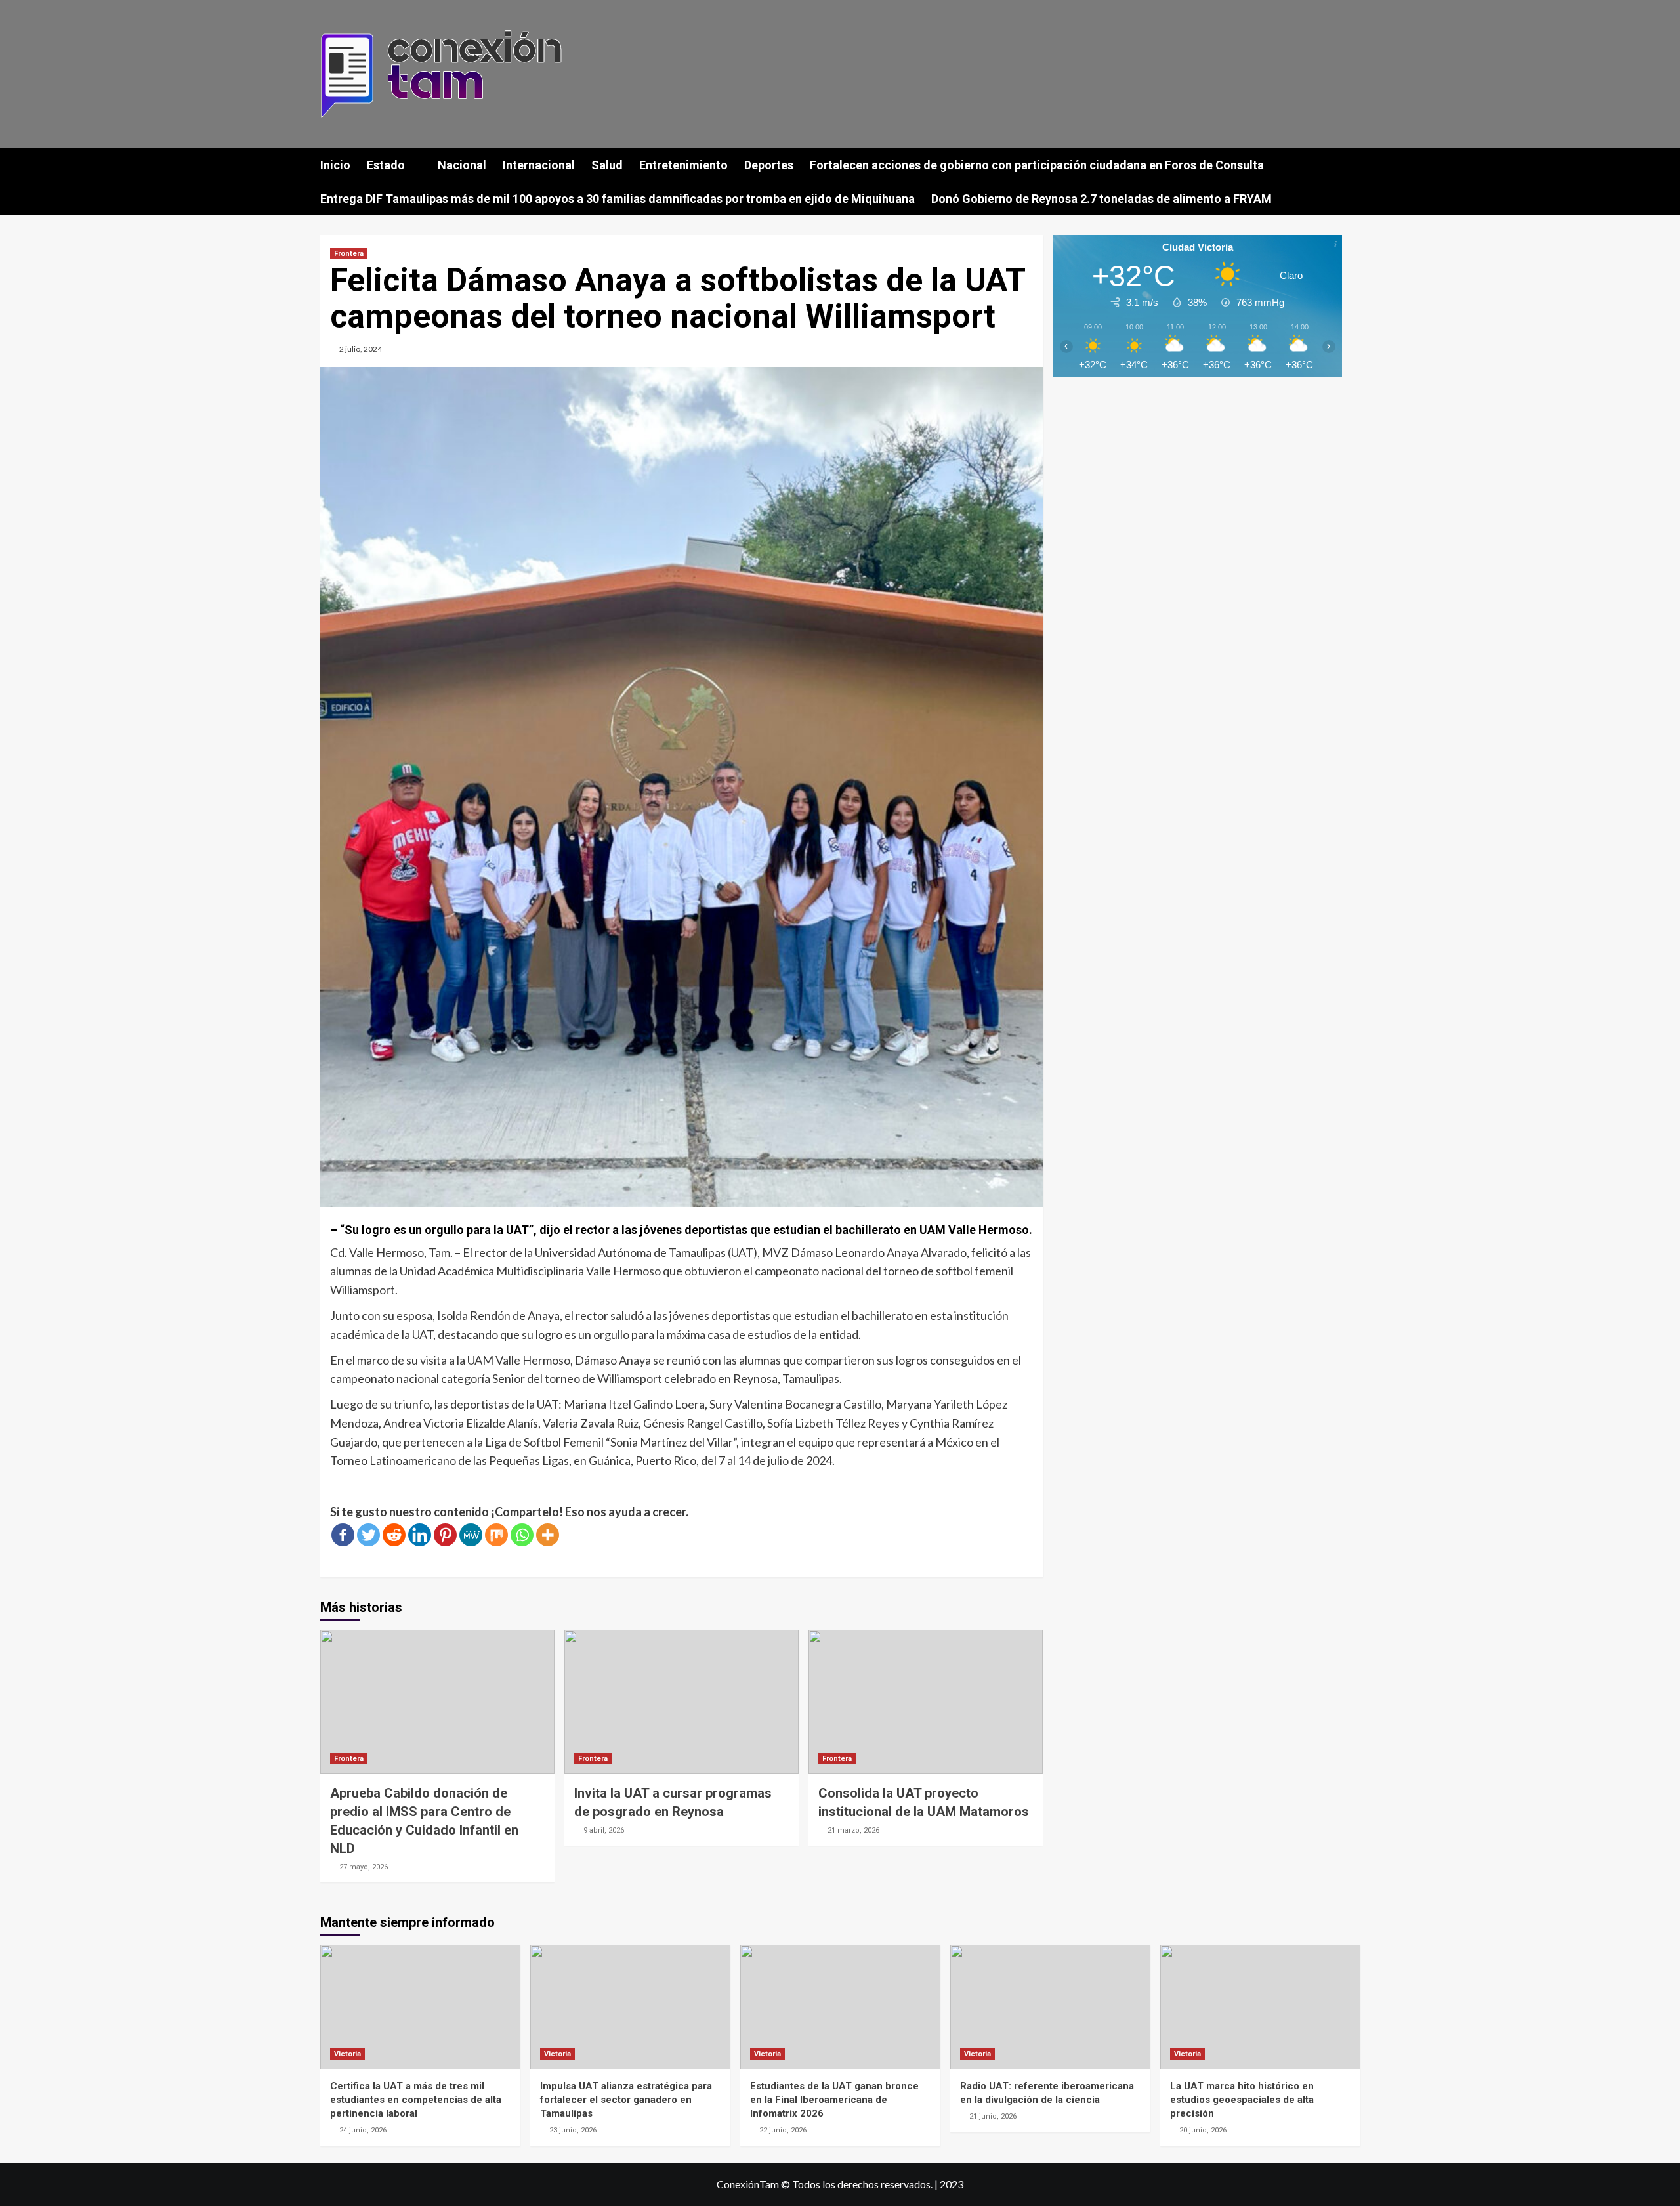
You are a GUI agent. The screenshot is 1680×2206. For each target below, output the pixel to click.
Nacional (462, 165)
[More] (548, 1535)
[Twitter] (368, 1535)
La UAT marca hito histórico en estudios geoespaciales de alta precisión (1242, 2100)
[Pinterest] (445, 1535)
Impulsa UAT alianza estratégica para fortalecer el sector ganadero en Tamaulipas (626, 2100)
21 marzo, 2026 (853, 1830)
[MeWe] (471, 1535)
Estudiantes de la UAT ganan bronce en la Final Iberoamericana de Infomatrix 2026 (834, 2100)
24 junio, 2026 (363, 2130)
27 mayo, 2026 (364, 1867)
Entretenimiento (683, 165)
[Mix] (496, 1535)
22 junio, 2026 (783, 2130)
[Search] (1352, 165)
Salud (607, 165)
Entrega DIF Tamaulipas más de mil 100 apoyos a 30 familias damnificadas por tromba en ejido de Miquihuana (618, 199)
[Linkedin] (420, 1535)
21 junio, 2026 (993, 2116)
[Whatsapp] (522, 1535)
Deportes (769, 165)
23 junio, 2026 (573, 2130)
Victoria (347, 2054)
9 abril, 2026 (604, 1830)
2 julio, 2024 (361, 349)
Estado (386, 165)
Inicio (335, 165)
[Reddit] (394, 1535)
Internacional (539, 165)
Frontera (349, 254)
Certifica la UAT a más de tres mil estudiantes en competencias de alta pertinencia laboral (416, 2100)
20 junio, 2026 (1203, 2130)
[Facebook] (343, 1535)
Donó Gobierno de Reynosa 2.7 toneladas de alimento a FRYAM (1102, 199)
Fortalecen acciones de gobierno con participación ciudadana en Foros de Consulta (1037, 165)
